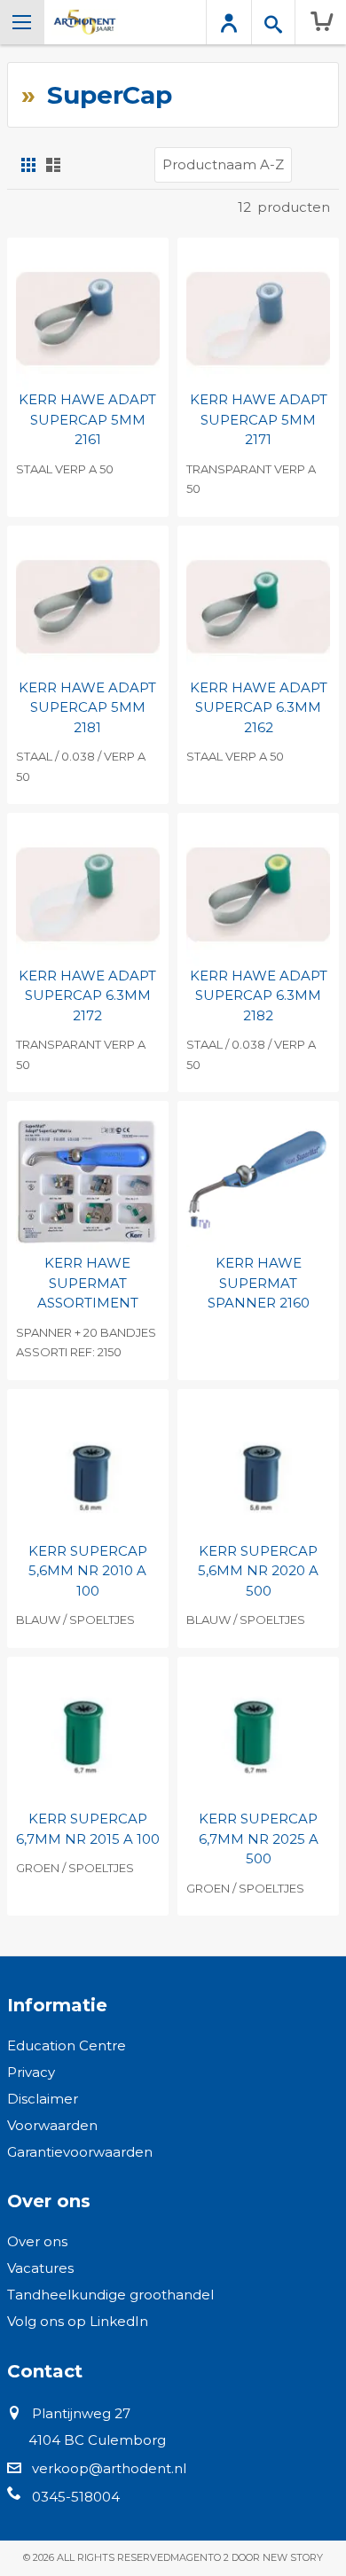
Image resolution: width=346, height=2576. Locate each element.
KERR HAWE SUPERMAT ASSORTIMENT (88, 1283)
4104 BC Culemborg (97, 2440)
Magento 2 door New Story (247, 2557)
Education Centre (67, 2045)
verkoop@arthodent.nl (109, 2468)
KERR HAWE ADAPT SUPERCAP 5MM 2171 (259, 419)
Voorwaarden (52, 2125)
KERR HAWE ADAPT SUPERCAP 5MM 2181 (87, 707)
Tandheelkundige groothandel (110, 2295)
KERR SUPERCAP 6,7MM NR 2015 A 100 (88, 1829)
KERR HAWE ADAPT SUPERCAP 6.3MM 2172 (87, 995)
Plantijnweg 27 (81, 2413)
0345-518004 (76, 2497)
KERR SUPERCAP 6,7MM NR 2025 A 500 (259, 1838)
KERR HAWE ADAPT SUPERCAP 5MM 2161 (87, 419)
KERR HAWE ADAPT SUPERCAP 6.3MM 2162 (259, 707)
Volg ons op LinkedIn (78, 2321)
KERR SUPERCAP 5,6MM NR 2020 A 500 (258, 1571)
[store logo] (85, 22)
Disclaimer (43, 2099)
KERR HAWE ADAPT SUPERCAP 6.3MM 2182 (259, 995)
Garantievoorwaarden (80, 2152)
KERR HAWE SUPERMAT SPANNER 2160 (259, 1283)
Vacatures (40, 2268)
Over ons (37, 2241)
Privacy (31, 2072)
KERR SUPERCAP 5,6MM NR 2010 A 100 (88, 1571)
